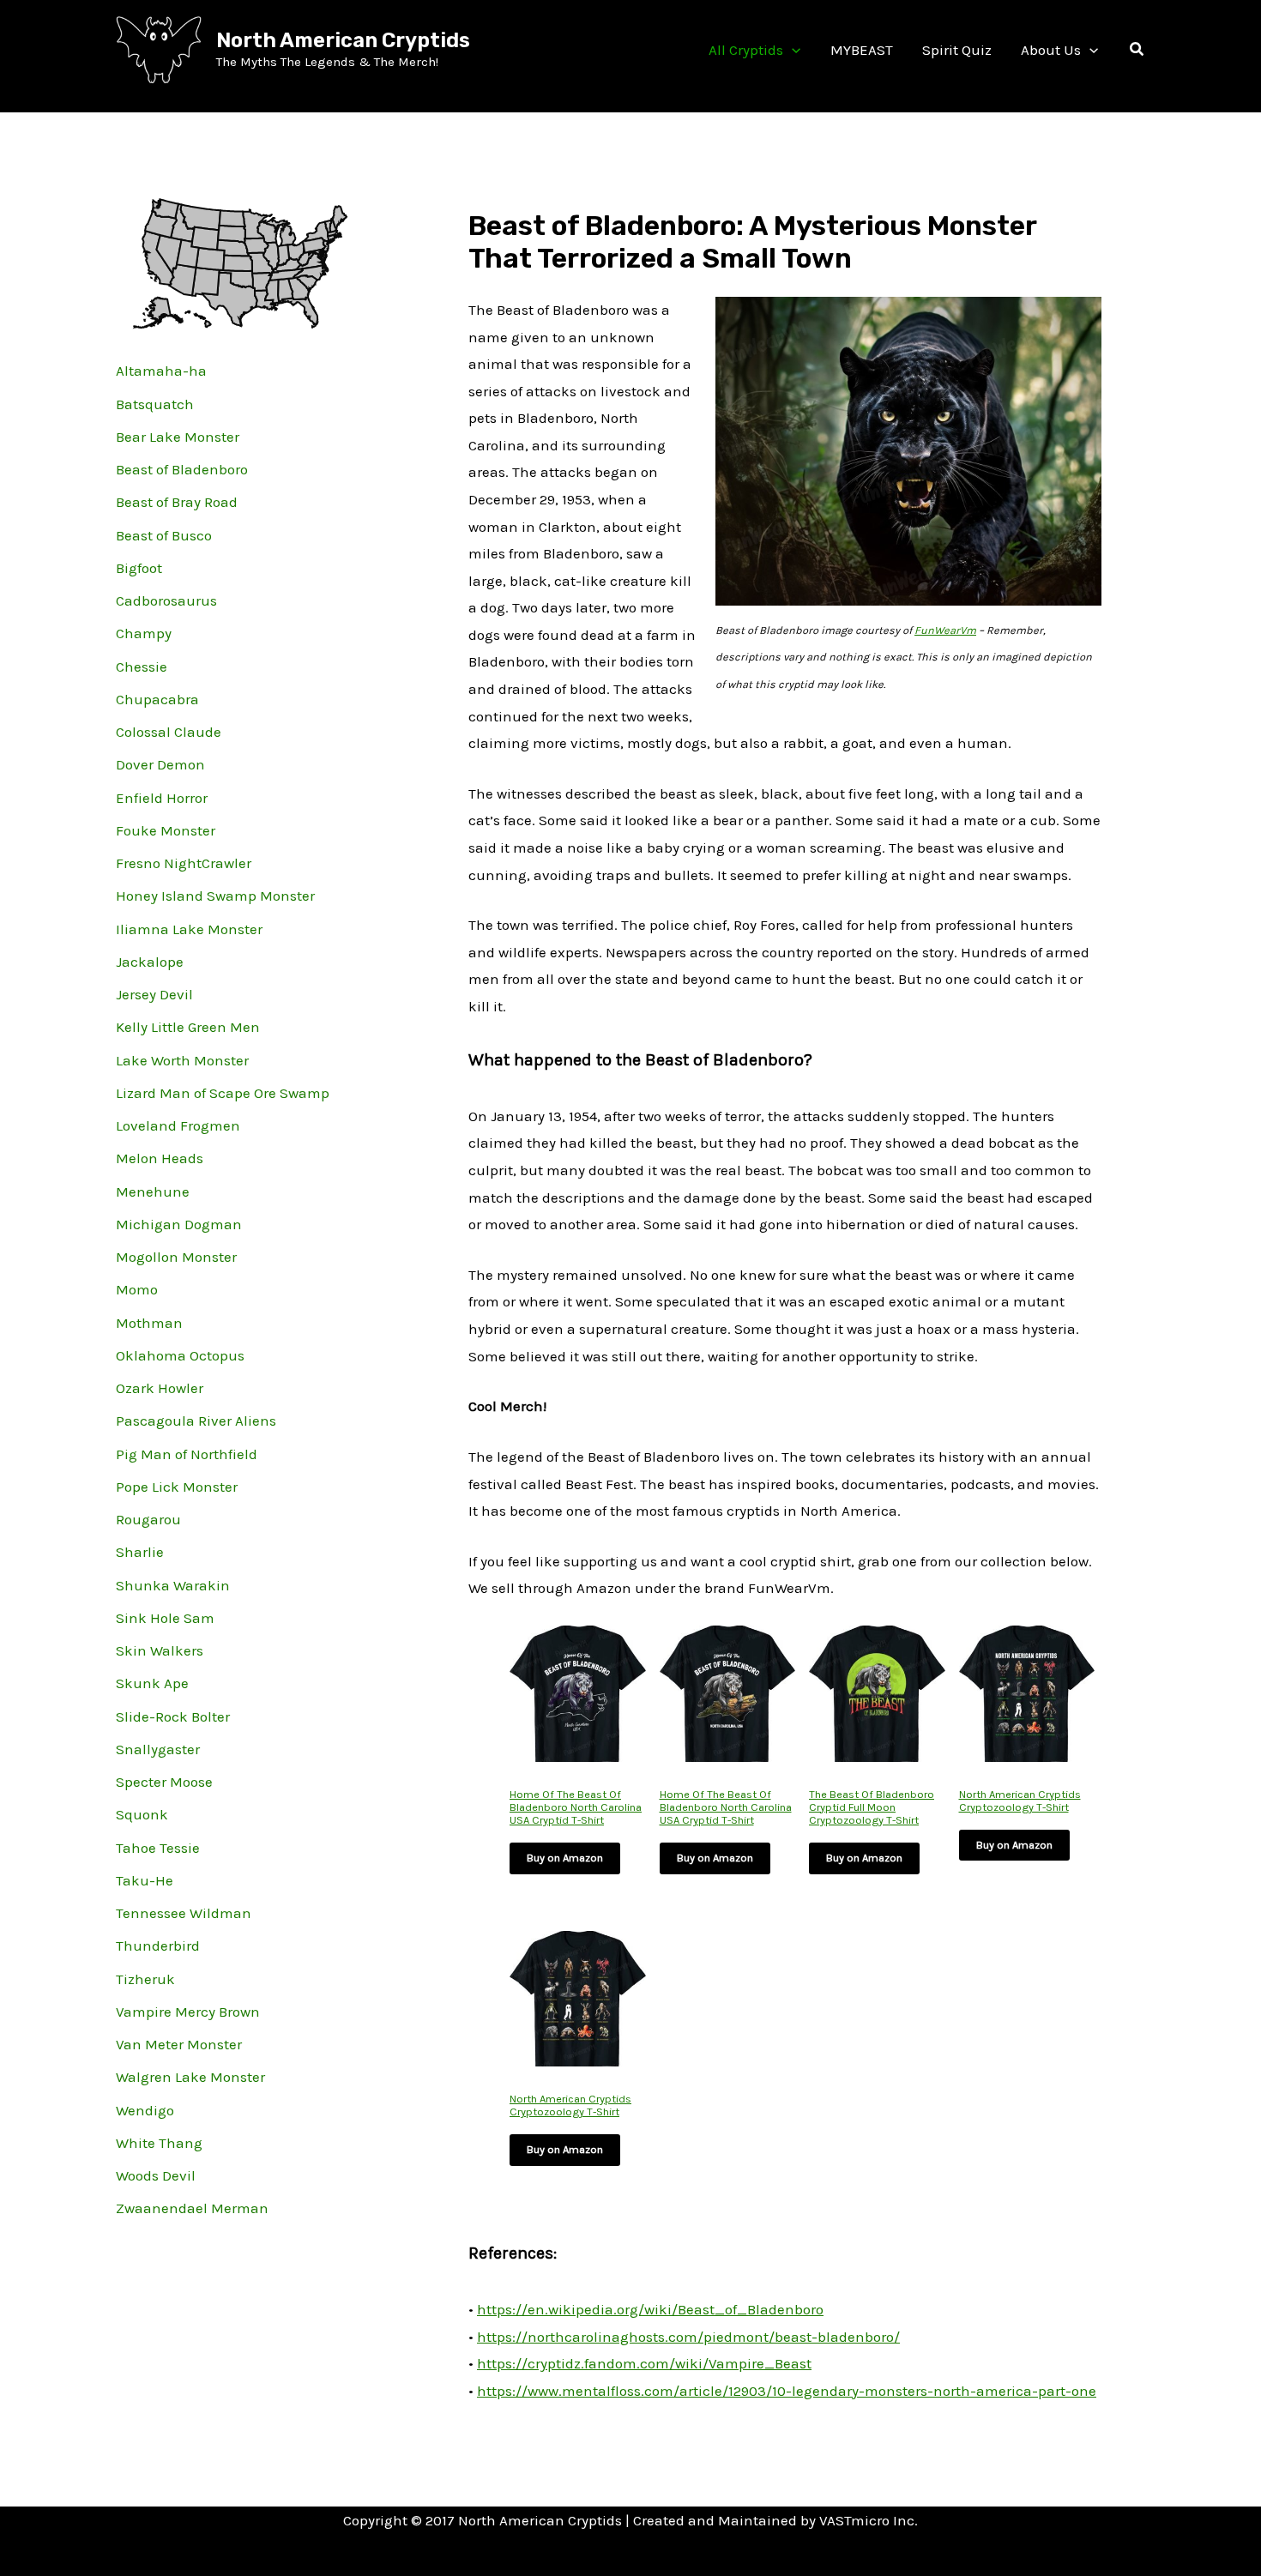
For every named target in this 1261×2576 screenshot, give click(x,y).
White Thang (159, 2143)
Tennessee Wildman (184, 1913)
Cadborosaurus (166, 600)
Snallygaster (158, 1749)
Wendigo (145, 2110)
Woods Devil (156, 2175)
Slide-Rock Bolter (173, 1716)
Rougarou (148, 1519)
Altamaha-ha (161, 371)
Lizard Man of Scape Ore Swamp (223, 1093)
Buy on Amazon (565, 1858)
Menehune (153, 1191)
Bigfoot (139, 568)
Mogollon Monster (176, 1257)
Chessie (142, 667)
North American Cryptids (343, 40)
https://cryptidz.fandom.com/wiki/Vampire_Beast (644, 2363)
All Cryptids (746, 50)
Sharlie (140, 1552)
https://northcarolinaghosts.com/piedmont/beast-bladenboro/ (688, 2337)
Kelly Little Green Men (188, 1027)
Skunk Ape (152, 1683)
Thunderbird (158, 1946)
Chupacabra (157, 699)
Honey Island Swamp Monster (215, 896)
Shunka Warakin (173, 1585)
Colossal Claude (169, 732)
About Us (1051, 50)
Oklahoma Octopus (180, 1355)
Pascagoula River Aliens (196, 1421)
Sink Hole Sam (165, 1618)
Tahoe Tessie (158, 1848)
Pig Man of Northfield (187, 1454)
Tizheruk (145, 1979)
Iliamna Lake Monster (189, 929)
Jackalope (150, 962)
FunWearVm (945, 630)
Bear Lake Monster (178, 437)
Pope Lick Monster (177, 1487)
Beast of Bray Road (177, 502)
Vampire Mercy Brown (188, 2012)
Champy (144, 633)
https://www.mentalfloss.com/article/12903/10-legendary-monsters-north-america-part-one (787, 2391)
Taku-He (145, 1880)
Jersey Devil (154, 994)
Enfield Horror (162, 798)
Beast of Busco (164, 535)
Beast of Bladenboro (182, 469)
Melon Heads (160, 1158)
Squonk (142, 1814)
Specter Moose (164, 1782)
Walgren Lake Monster (190, 2077)
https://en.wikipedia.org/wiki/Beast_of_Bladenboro (650, 2309)
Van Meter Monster (179, 2044)
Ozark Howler (160, 1388)
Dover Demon (160, 764)
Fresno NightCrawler (184, 863)
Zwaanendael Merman (192, 2208)
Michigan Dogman (179, 1224)
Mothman (149, 1323)
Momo (137, 1289)
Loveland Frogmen (178, 1125)
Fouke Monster (166, 830)
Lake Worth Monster (182, 1060)
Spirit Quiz (957, 50)
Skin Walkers (160, 1650)
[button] (792, 50)
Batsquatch (155, 404)
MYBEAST (862, 50)
